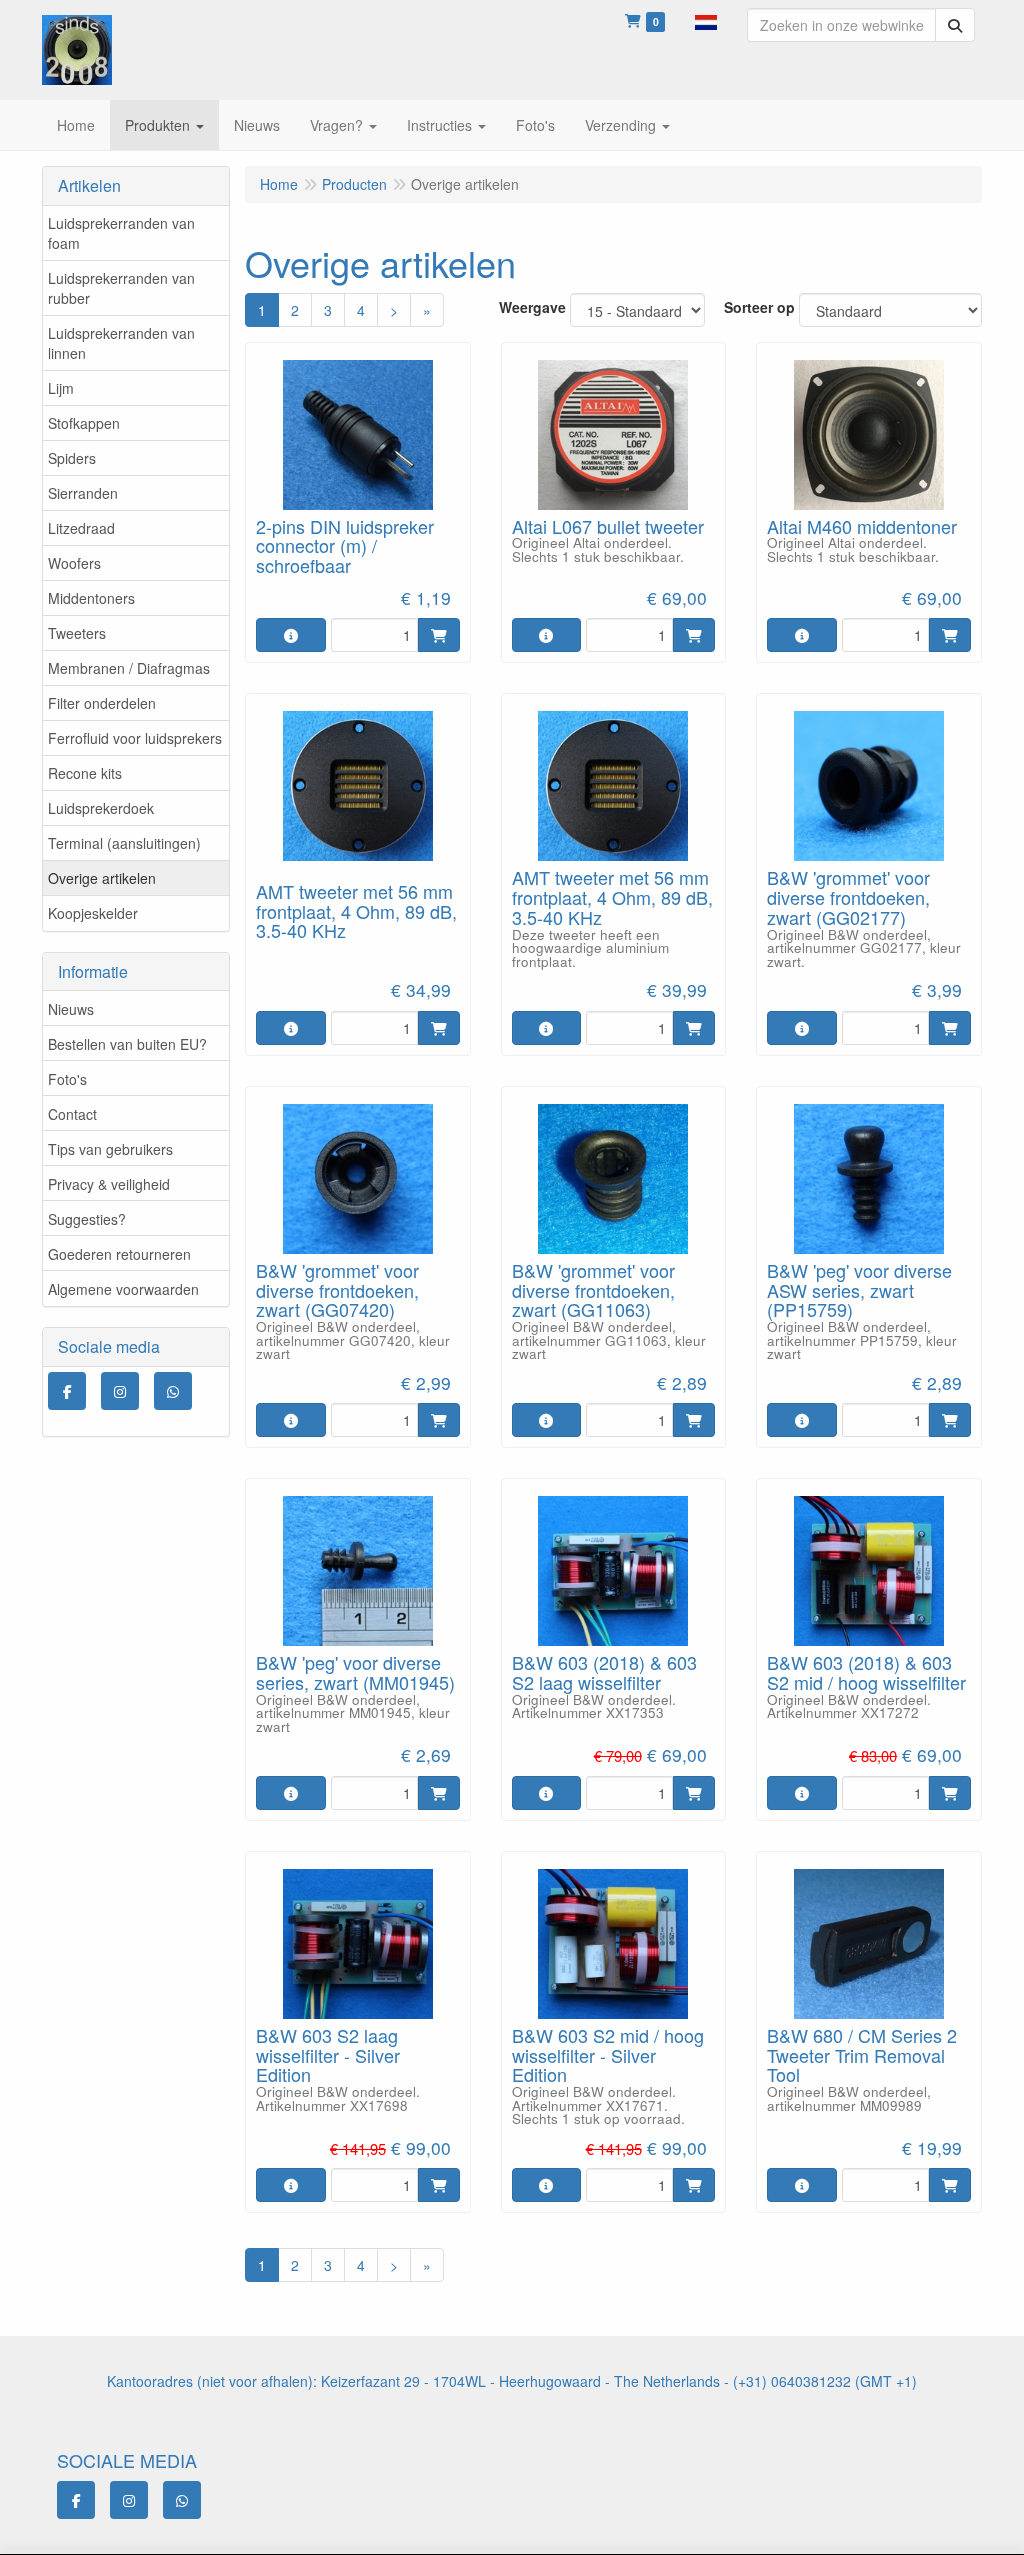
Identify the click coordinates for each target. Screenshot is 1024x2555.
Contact (72, 1114)
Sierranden (83, 493)
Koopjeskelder (93, 913)
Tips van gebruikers (110, 1149)
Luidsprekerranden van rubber (121, 288)
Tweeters (77, 633)
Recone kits (85, 773)
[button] (706, 20)
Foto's (67, 1079)
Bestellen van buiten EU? (127, 1044)
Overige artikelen (102, 878)
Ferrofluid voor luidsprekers (135, 738)
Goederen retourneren (119, 1254)
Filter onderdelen (102, 703)
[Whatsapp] (173, 1391)
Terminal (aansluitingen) (124, 843)
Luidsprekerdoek (101, 808)
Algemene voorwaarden (123, 1289)
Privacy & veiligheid (109, 1184)
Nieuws (71, 1009)
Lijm (61, 388)
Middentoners (91, 598)
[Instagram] (120, 1391)
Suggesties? (87, 1219)
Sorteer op (759, 307)
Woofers (74, 563)
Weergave (532, 307)
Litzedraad (81, 528)
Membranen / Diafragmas (129, 668)
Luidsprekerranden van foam (121, 233)
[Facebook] (67, 1391)
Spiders (72, 458)
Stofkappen (84, 423)
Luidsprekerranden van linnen (121, 343)
